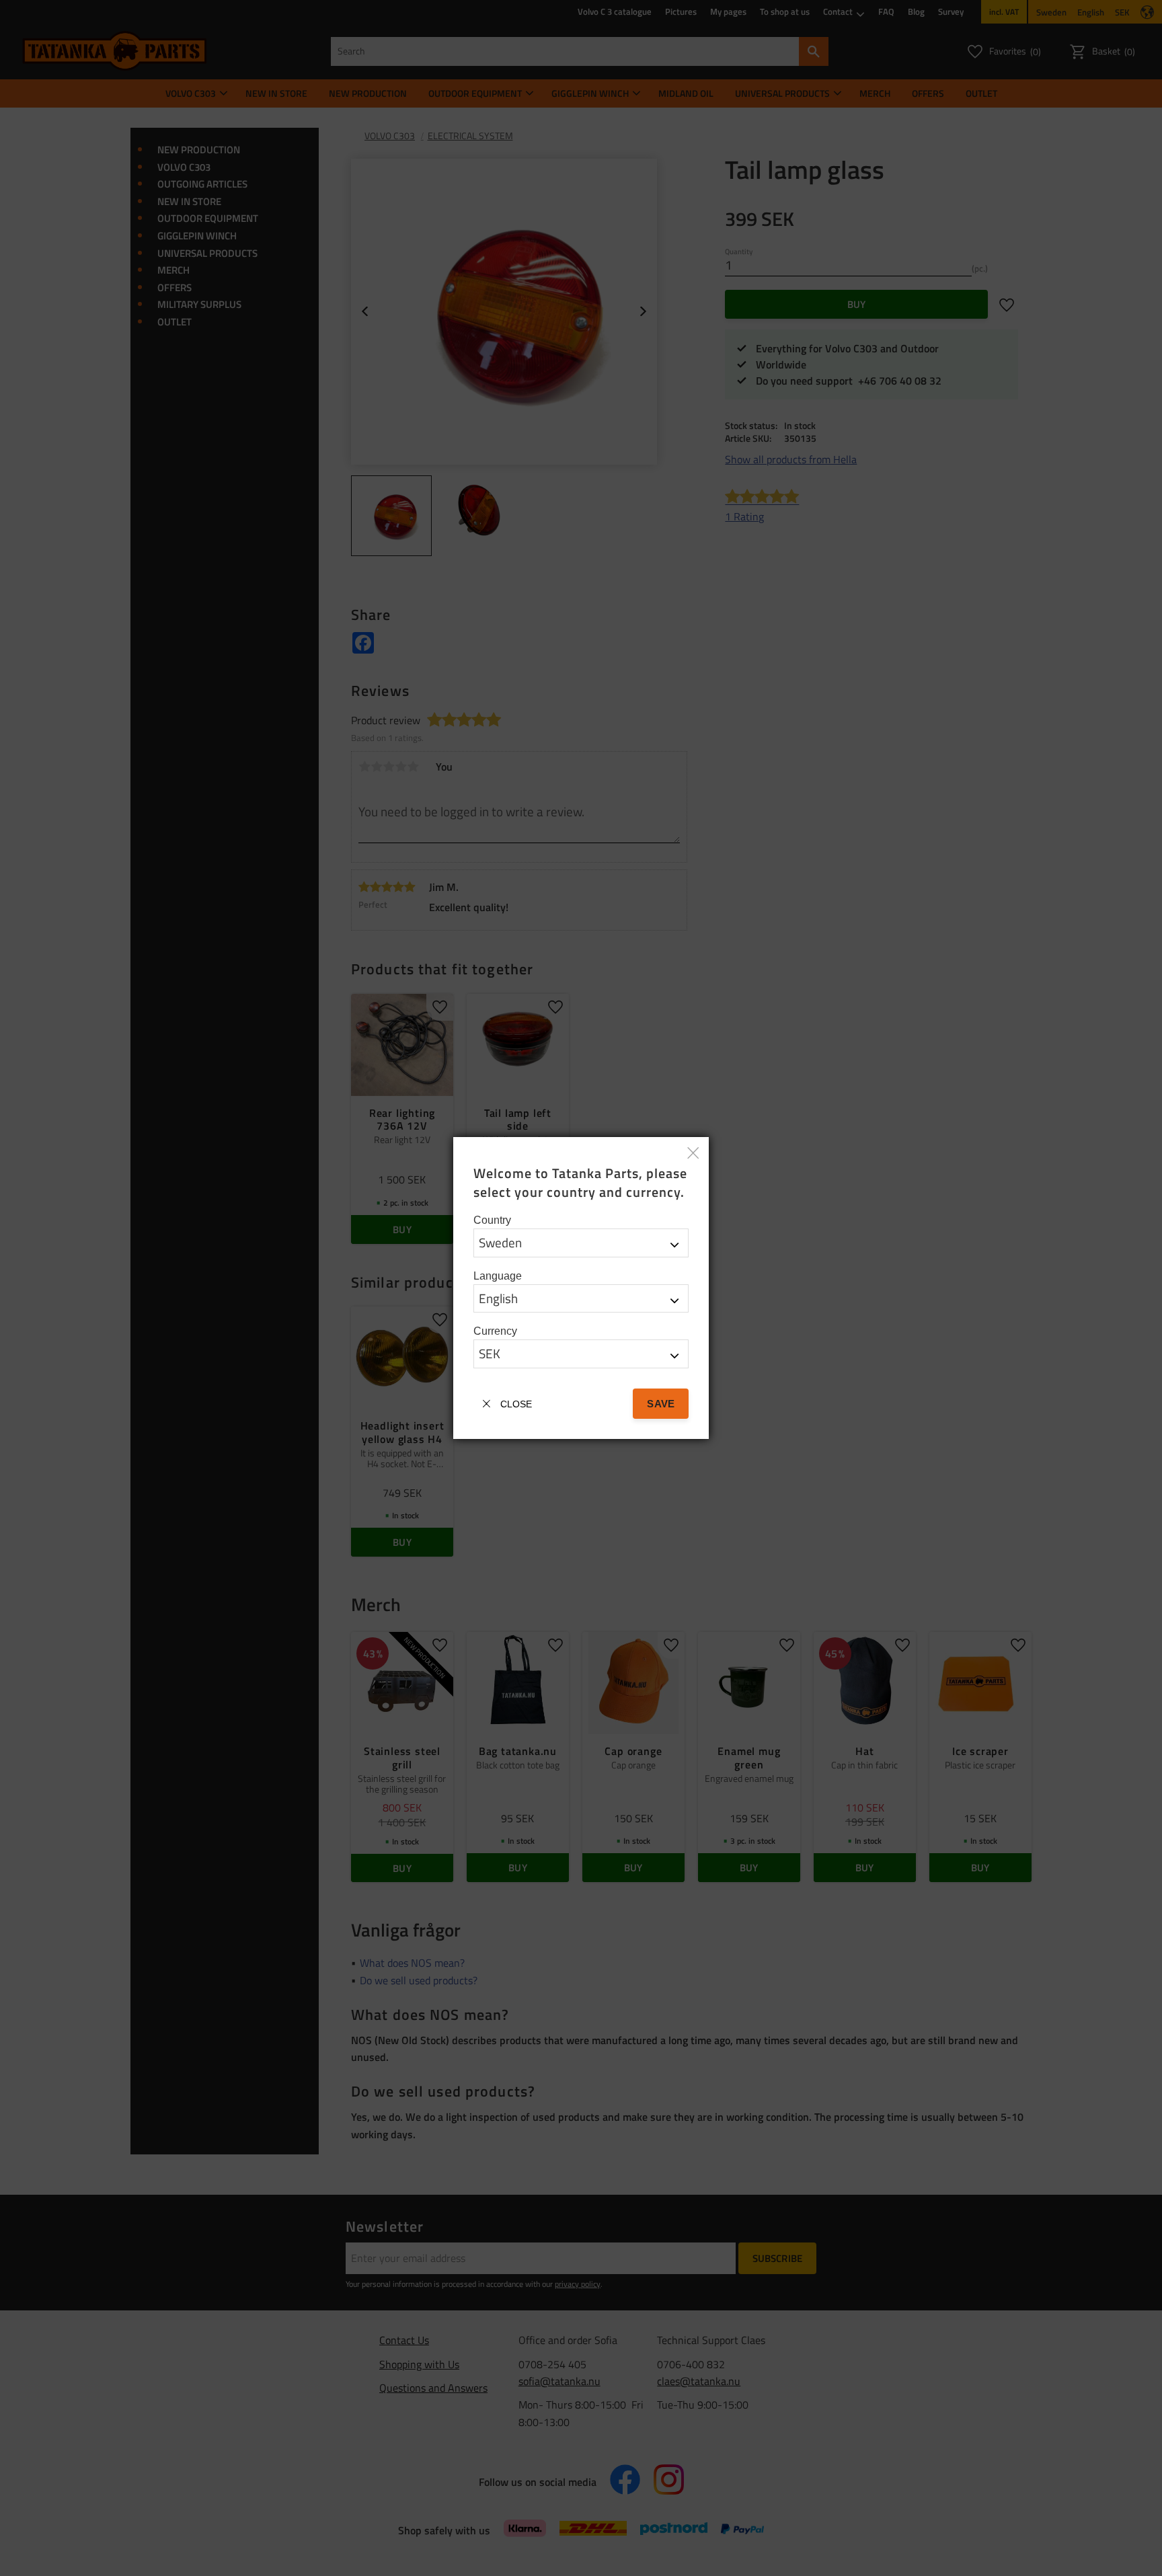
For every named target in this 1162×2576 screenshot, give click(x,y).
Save (660, 1404)
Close (516, 1404)
